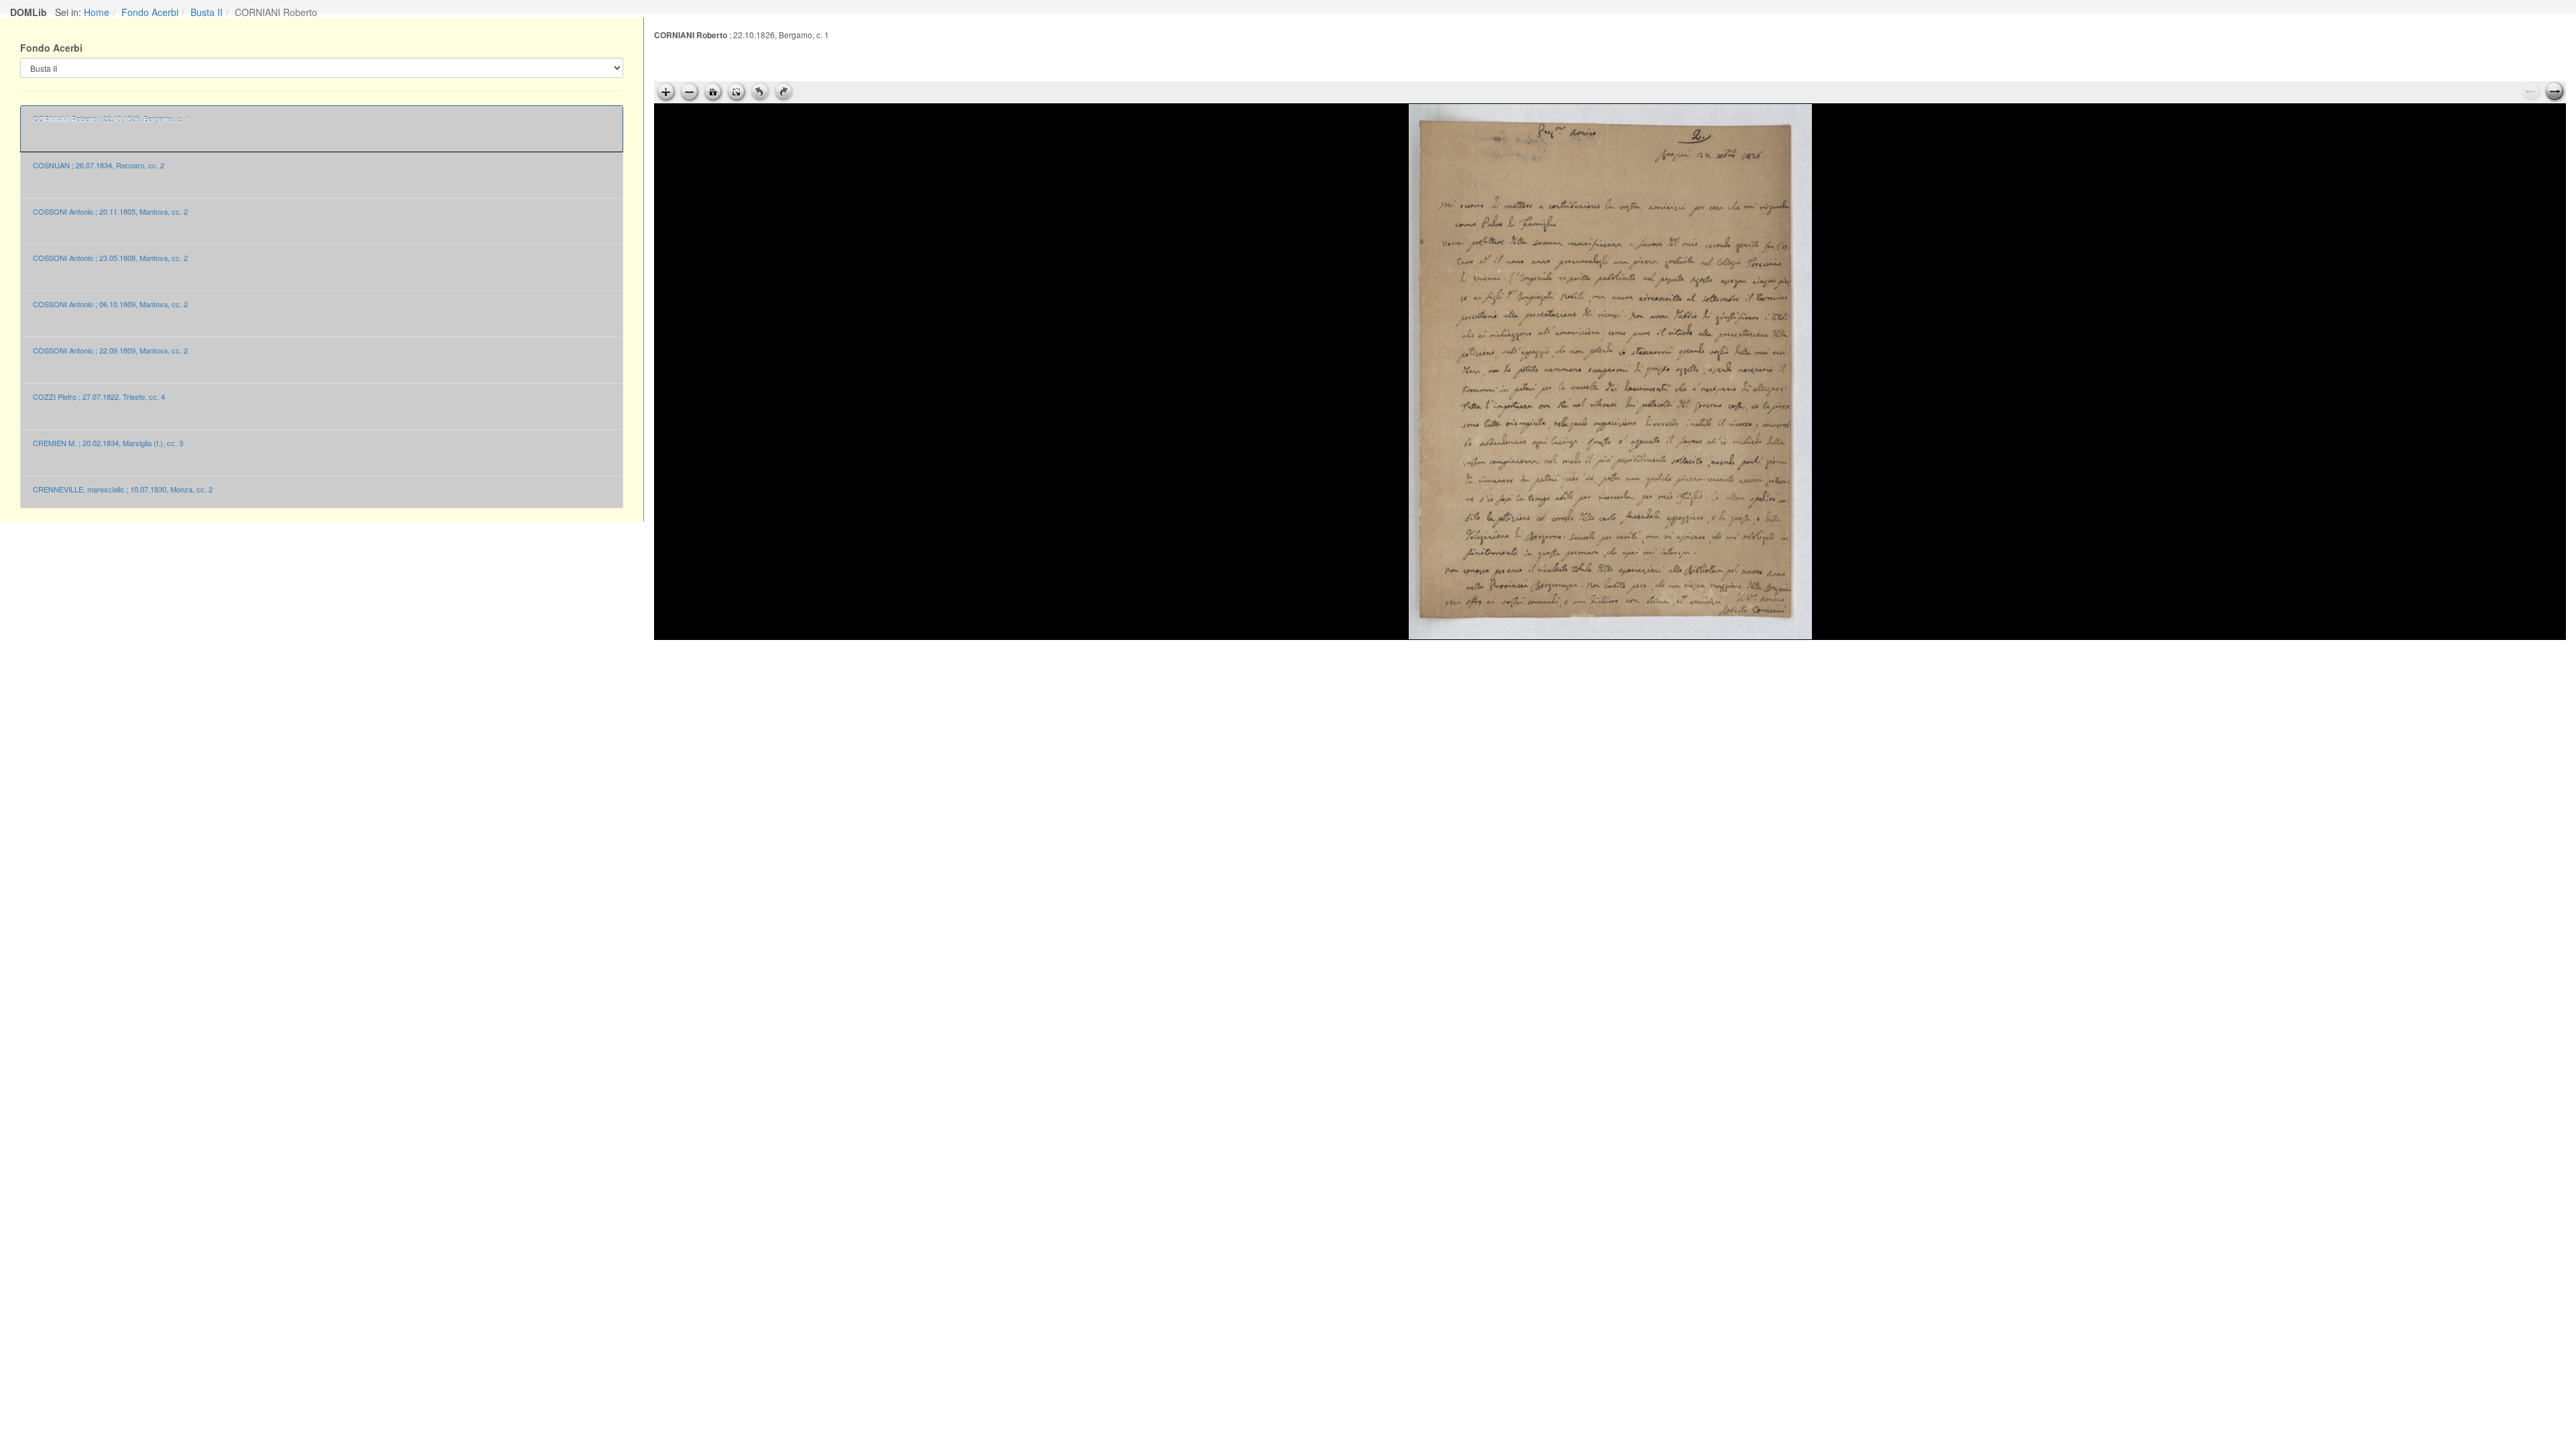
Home (97, 12)
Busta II (207, 12)
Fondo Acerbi (150, 12)
